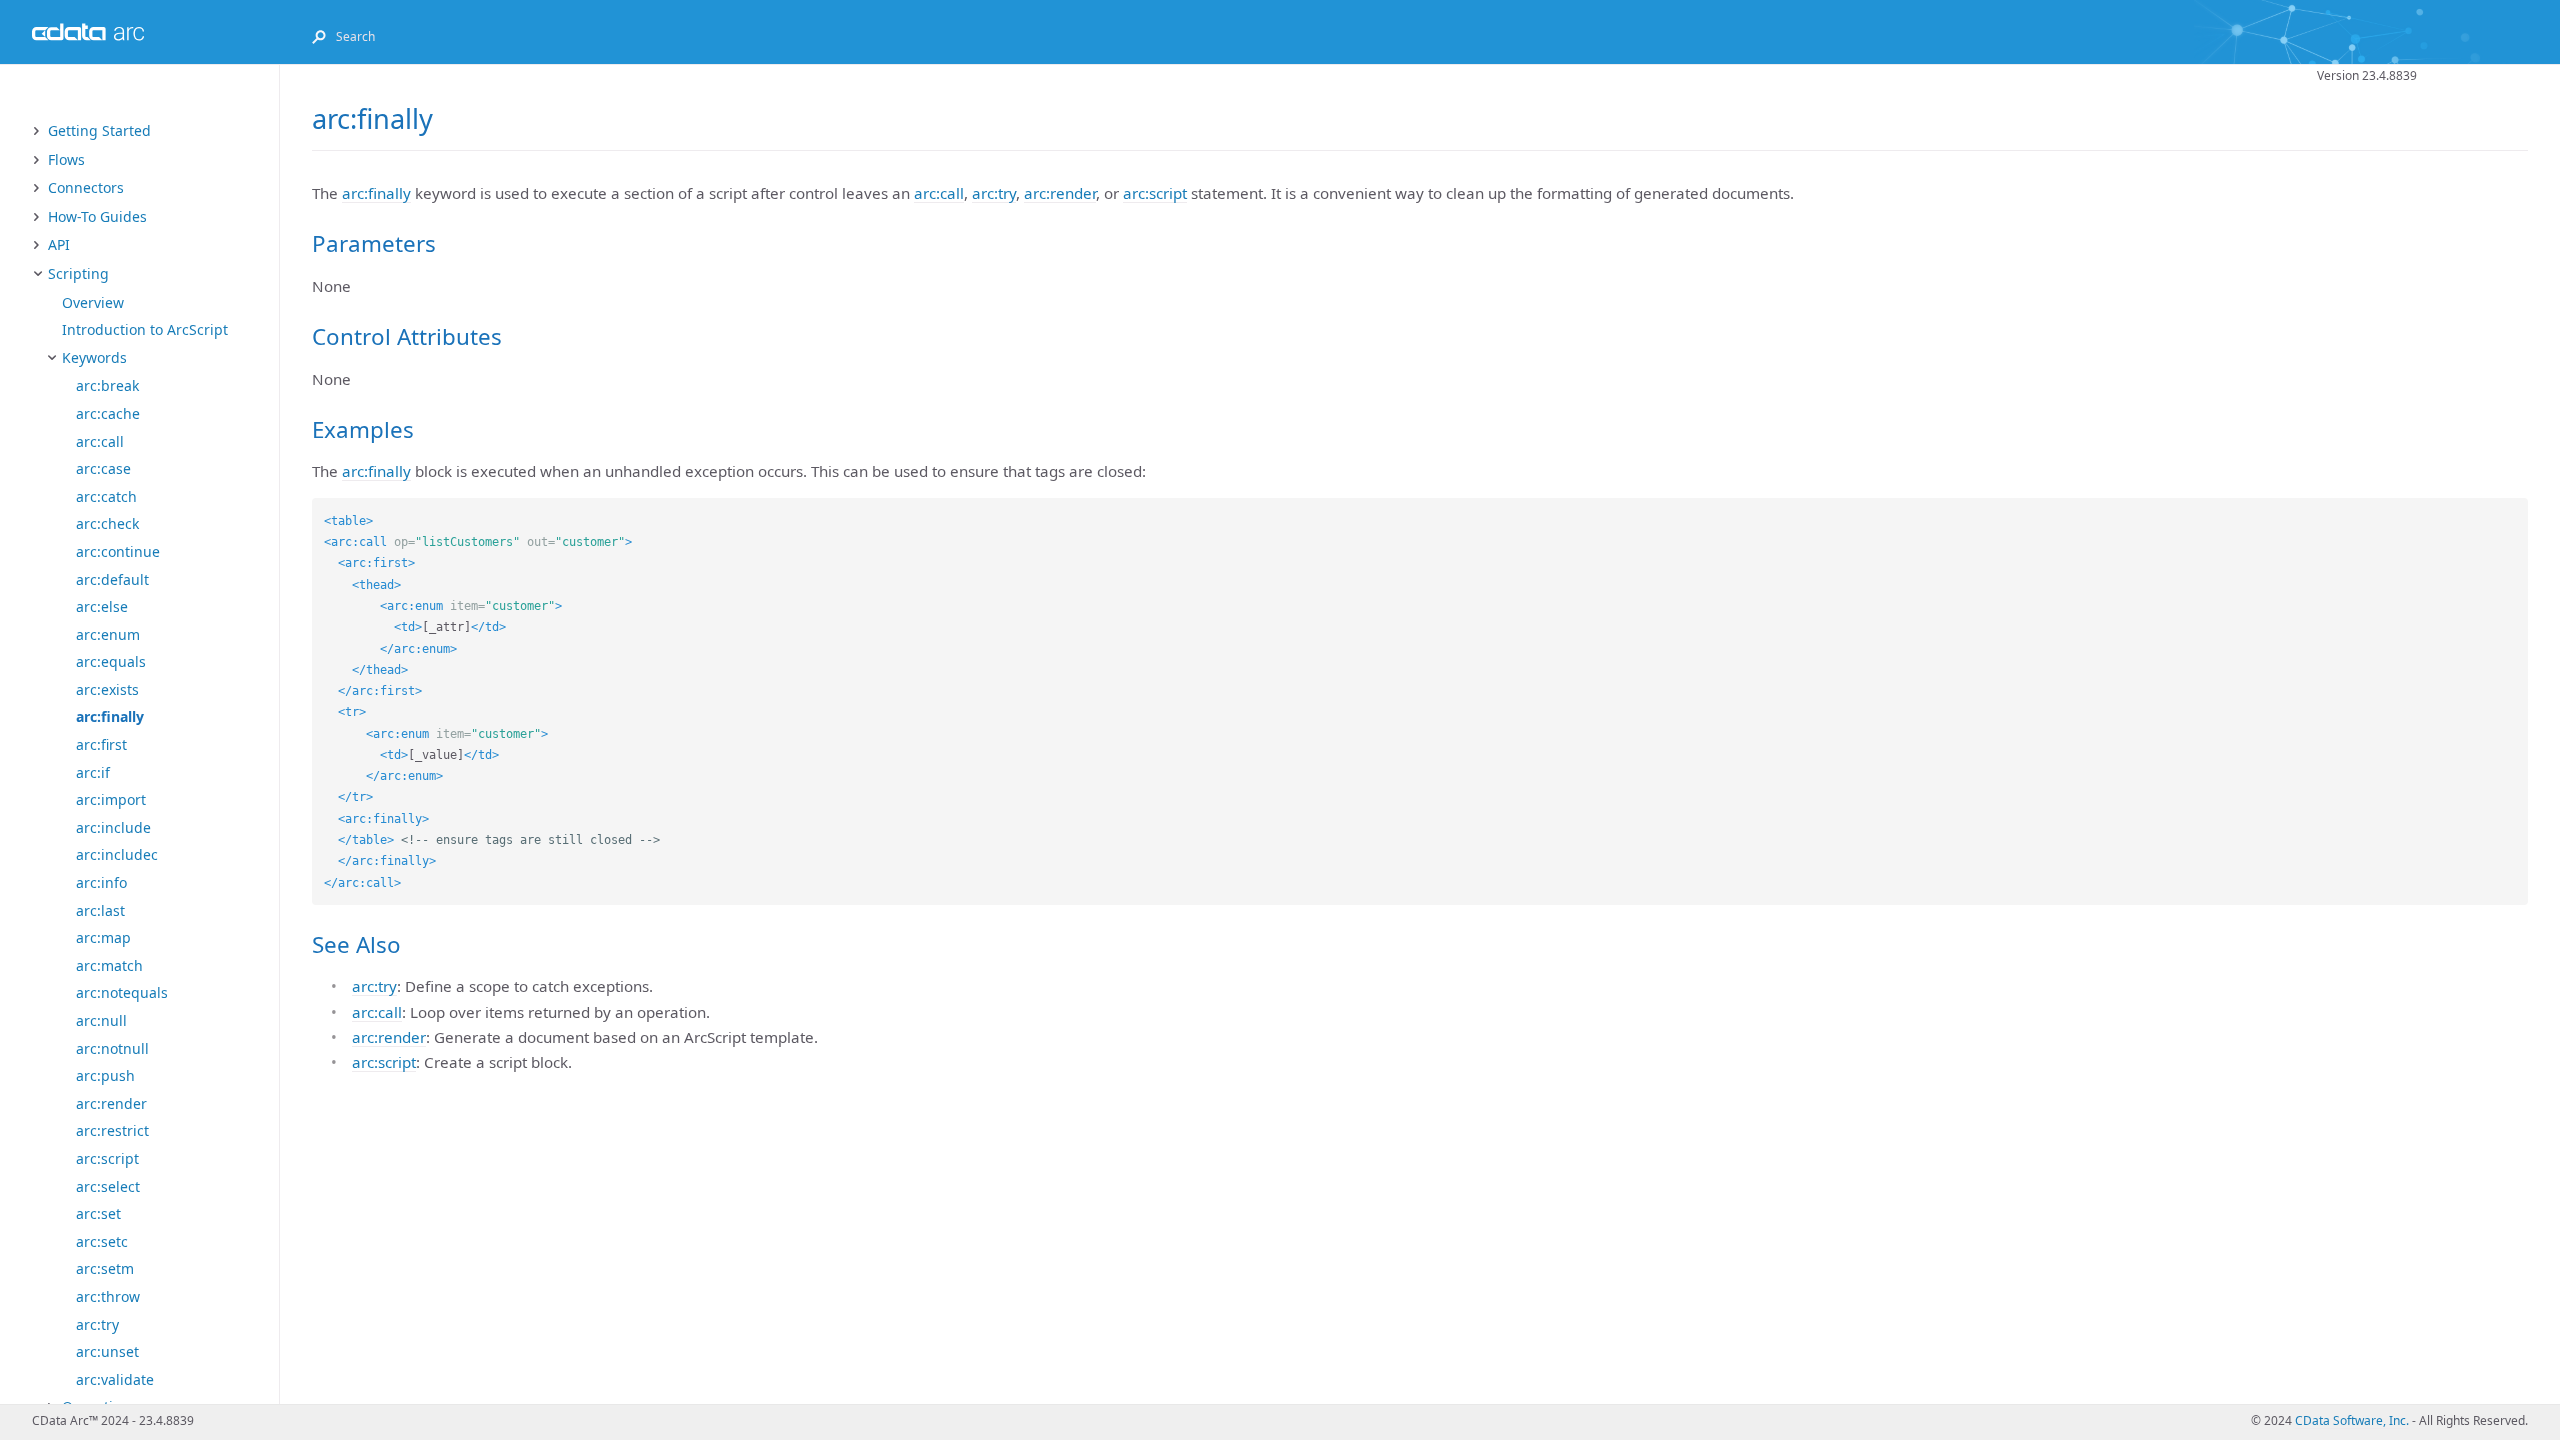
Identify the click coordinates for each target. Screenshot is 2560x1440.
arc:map (103, 937)
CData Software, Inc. (2352, 1420)
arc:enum (108, 634)
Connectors (86, 187)
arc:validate (115, 1379)
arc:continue (118, 551)
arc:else (102, 606)
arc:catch (106, 496)
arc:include (113, 827)
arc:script (107, 1158)
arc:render (111, 1103)
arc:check (107, 523)
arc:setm (105, 1268)
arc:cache (108, 413)
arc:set (98, 1213)
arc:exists (107, 689)
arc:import (111, 799)
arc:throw (108, 1296)
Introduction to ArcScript (145, 329)
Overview (93, 302)
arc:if (93, 772)
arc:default (112, 579)
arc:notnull (112, 1048)
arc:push (105, 1075)
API (59, 244)
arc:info (101, 882)
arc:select (108, 1186)
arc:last (100, 910)
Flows (66, 159)
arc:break (107, 385)
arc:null (101, 1020)
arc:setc (102, 1241)
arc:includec (117, 854)
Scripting (78, 273)
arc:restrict (112, 1130)
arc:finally (110, 716)
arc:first (101, 744)
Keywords (94, 357)
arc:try (97, 1324)
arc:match (109, 965)
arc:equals (111, 661)
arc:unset (107, 1351)
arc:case (103, 468)
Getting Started (99, 130)
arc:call (100, 441)
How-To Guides (97, 216)
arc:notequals (122, 992)
